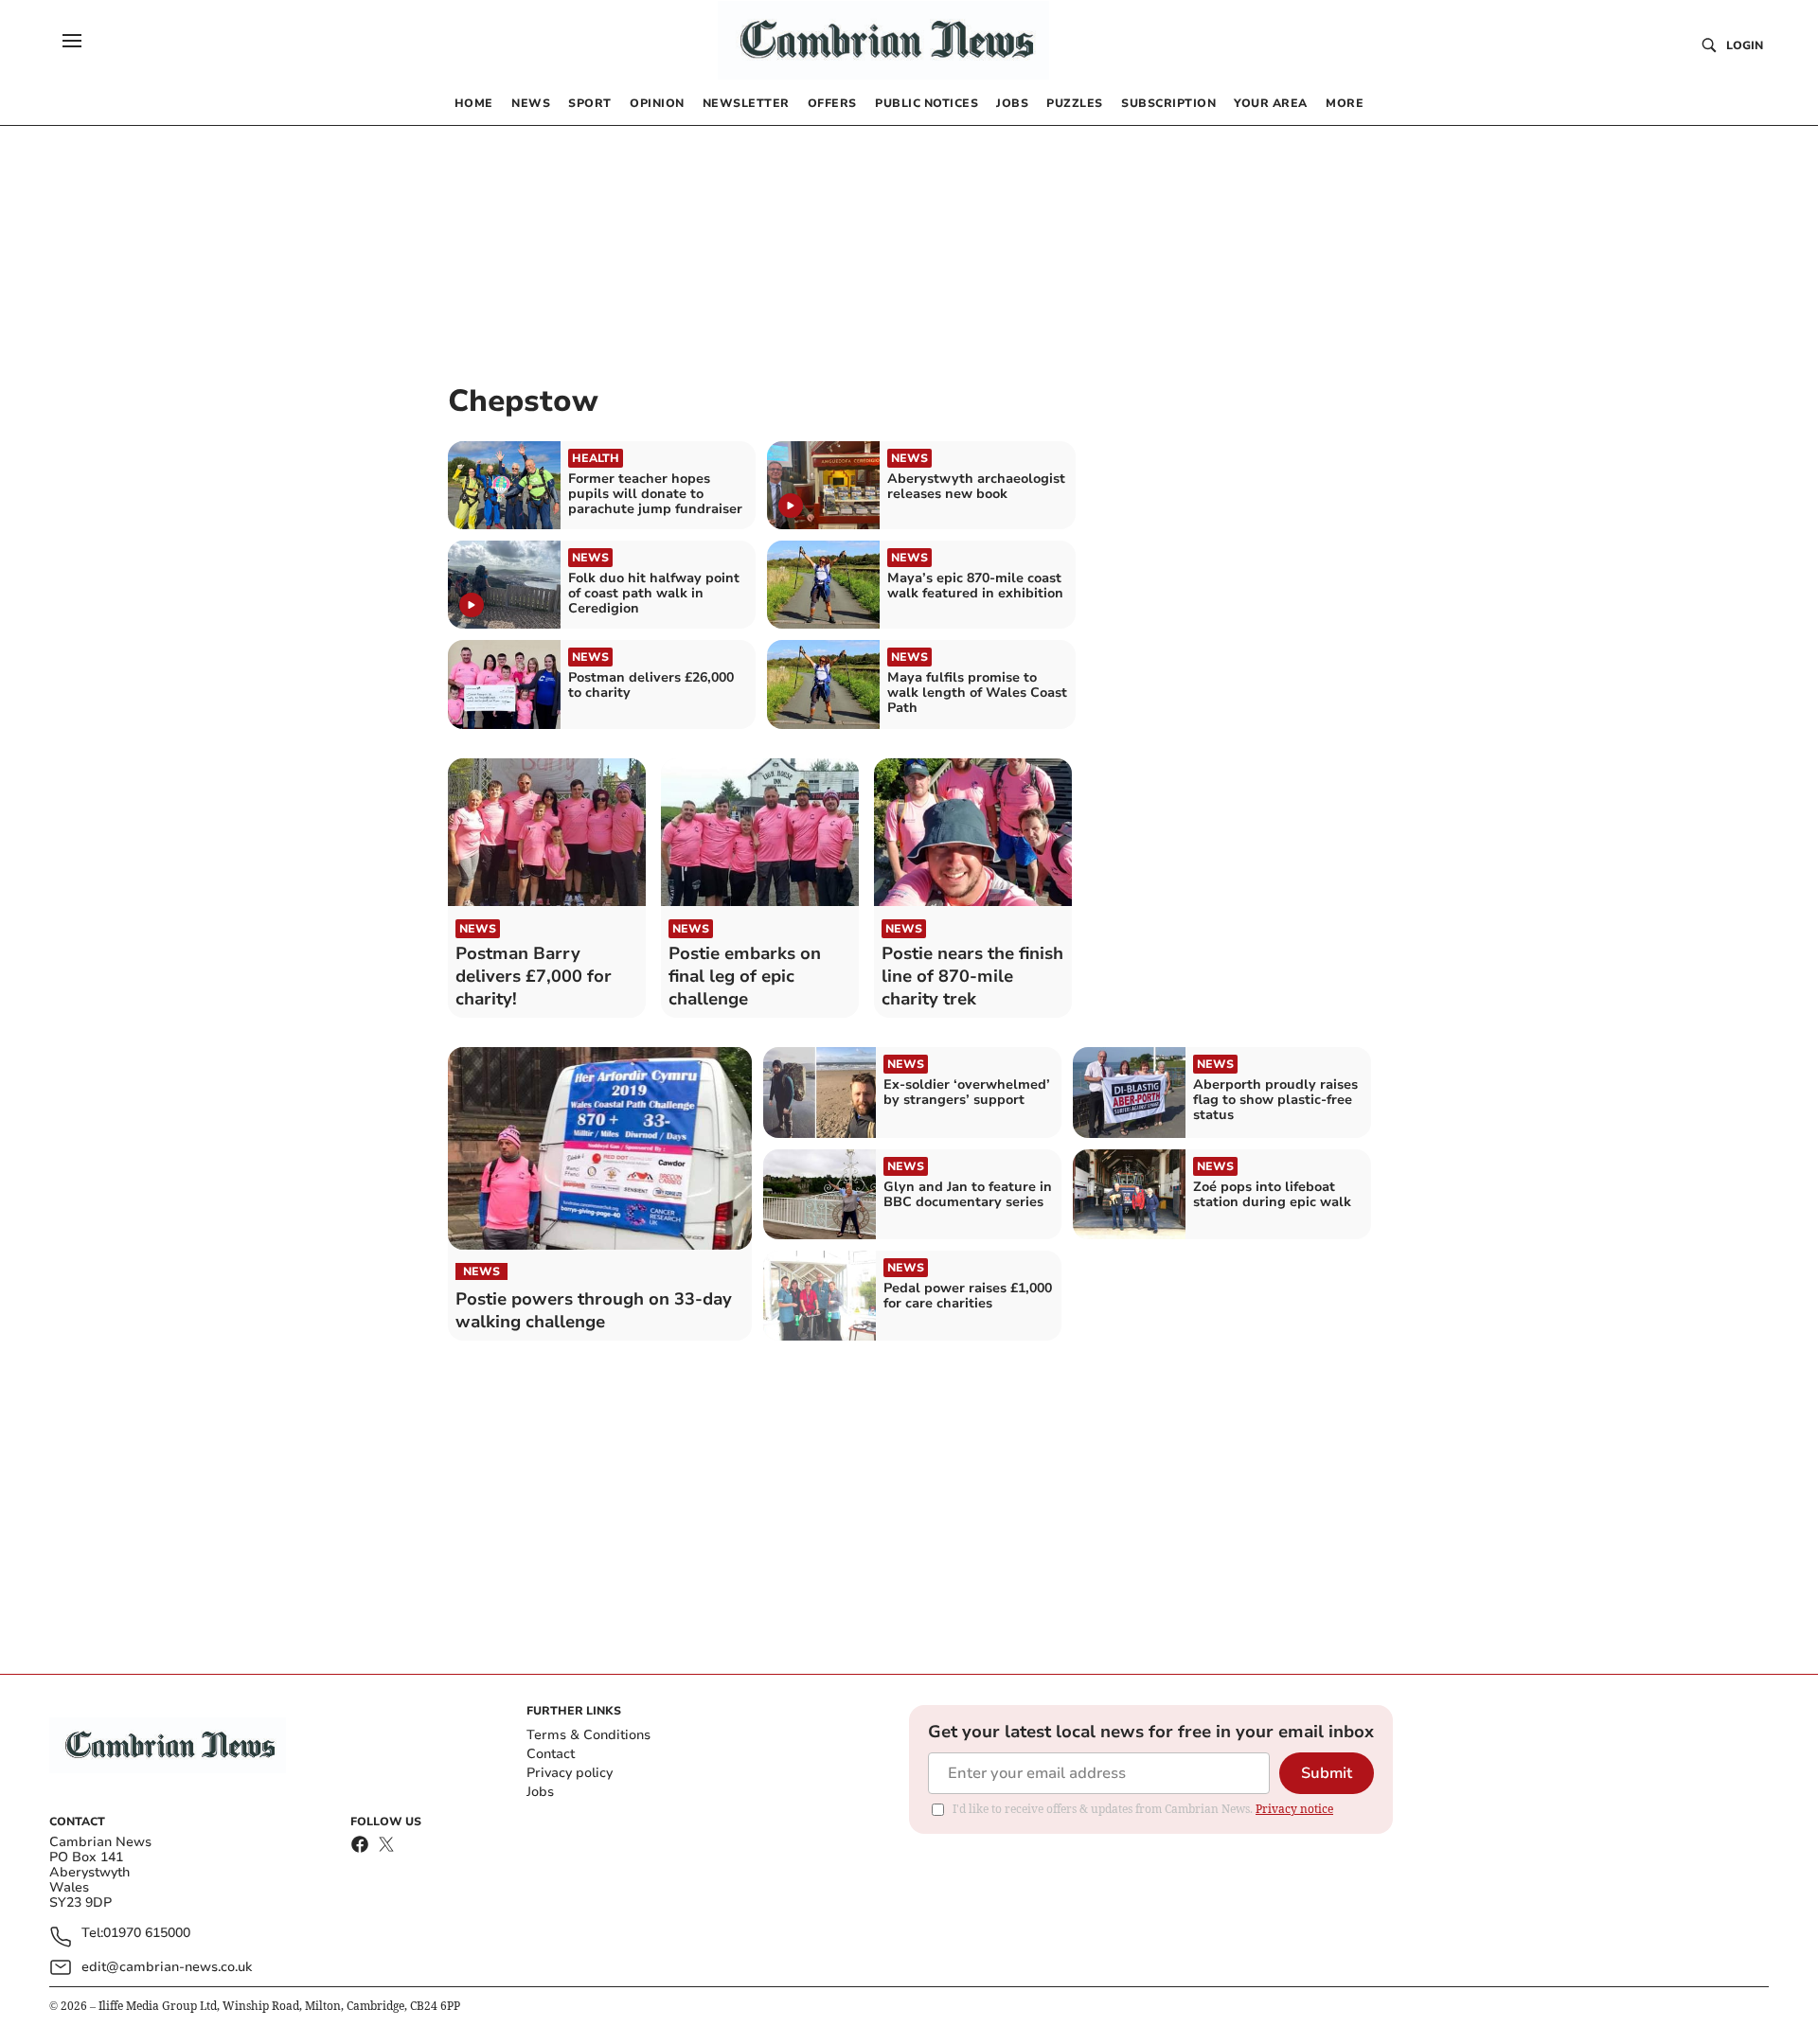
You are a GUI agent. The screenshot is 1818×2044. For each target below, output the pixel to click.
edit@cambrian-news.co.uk (167, 1967)
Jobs (540, 1792)
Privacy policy (570, 1773)
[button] (72, 41)
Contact (551, 1754)
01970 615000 (147, 1934)
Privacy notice (1294, 1809)
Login (1745, 45)
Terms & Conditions (588, 1735)
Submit (1327, 1773)
